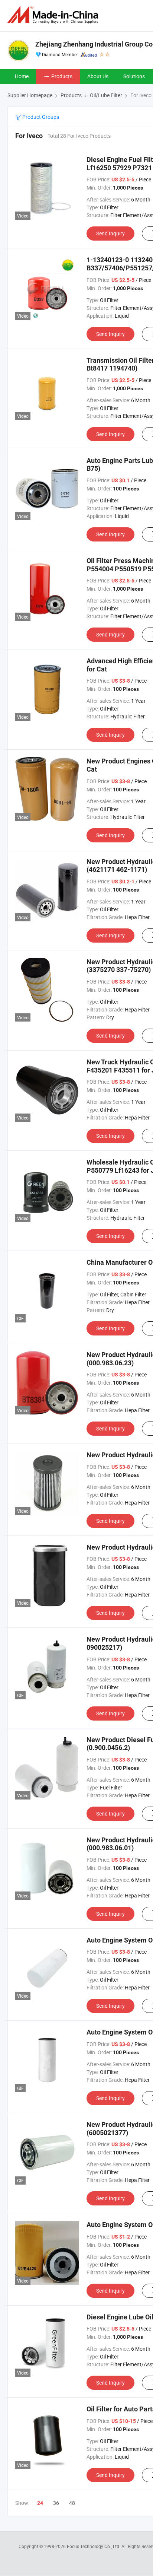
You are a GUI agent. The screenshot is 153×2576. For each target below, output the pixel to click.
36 (56, 2503)
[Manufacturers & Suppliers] (54, 15)
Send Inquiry (110, 233)
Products (62, 76)
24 (40, 2503)
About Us (98, 76)
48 (72, 2503)
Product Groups (40, 117)
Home (22, 76)
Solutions (134, 76)
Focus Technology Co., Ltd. (94, 2546)
